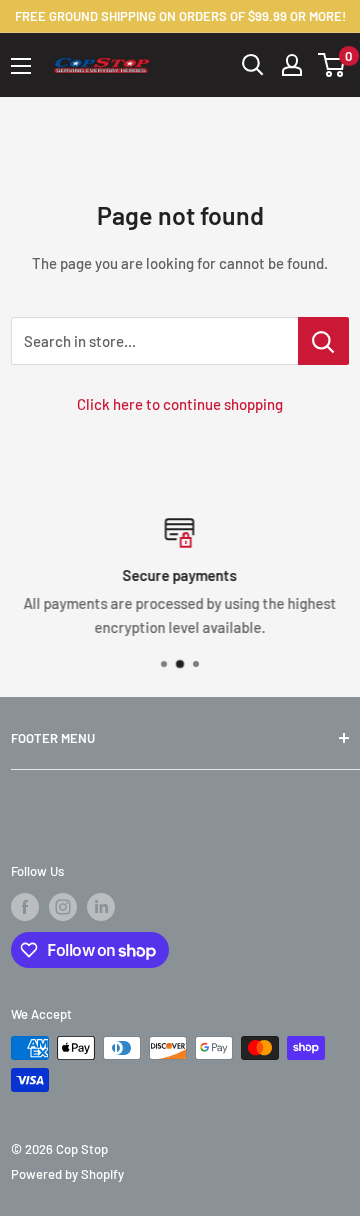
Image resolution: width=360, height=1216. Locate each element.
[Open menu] (21, 66)
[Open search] (253, 65)
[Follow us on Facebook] (25, 907)
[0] (332, 65)
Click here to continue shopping (180, 404)
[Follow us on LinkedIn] (101, 907)
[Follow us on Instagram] (63, 907)
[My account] (292, 65)
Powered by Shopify (67, 1174)
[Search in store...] (323, 341)
